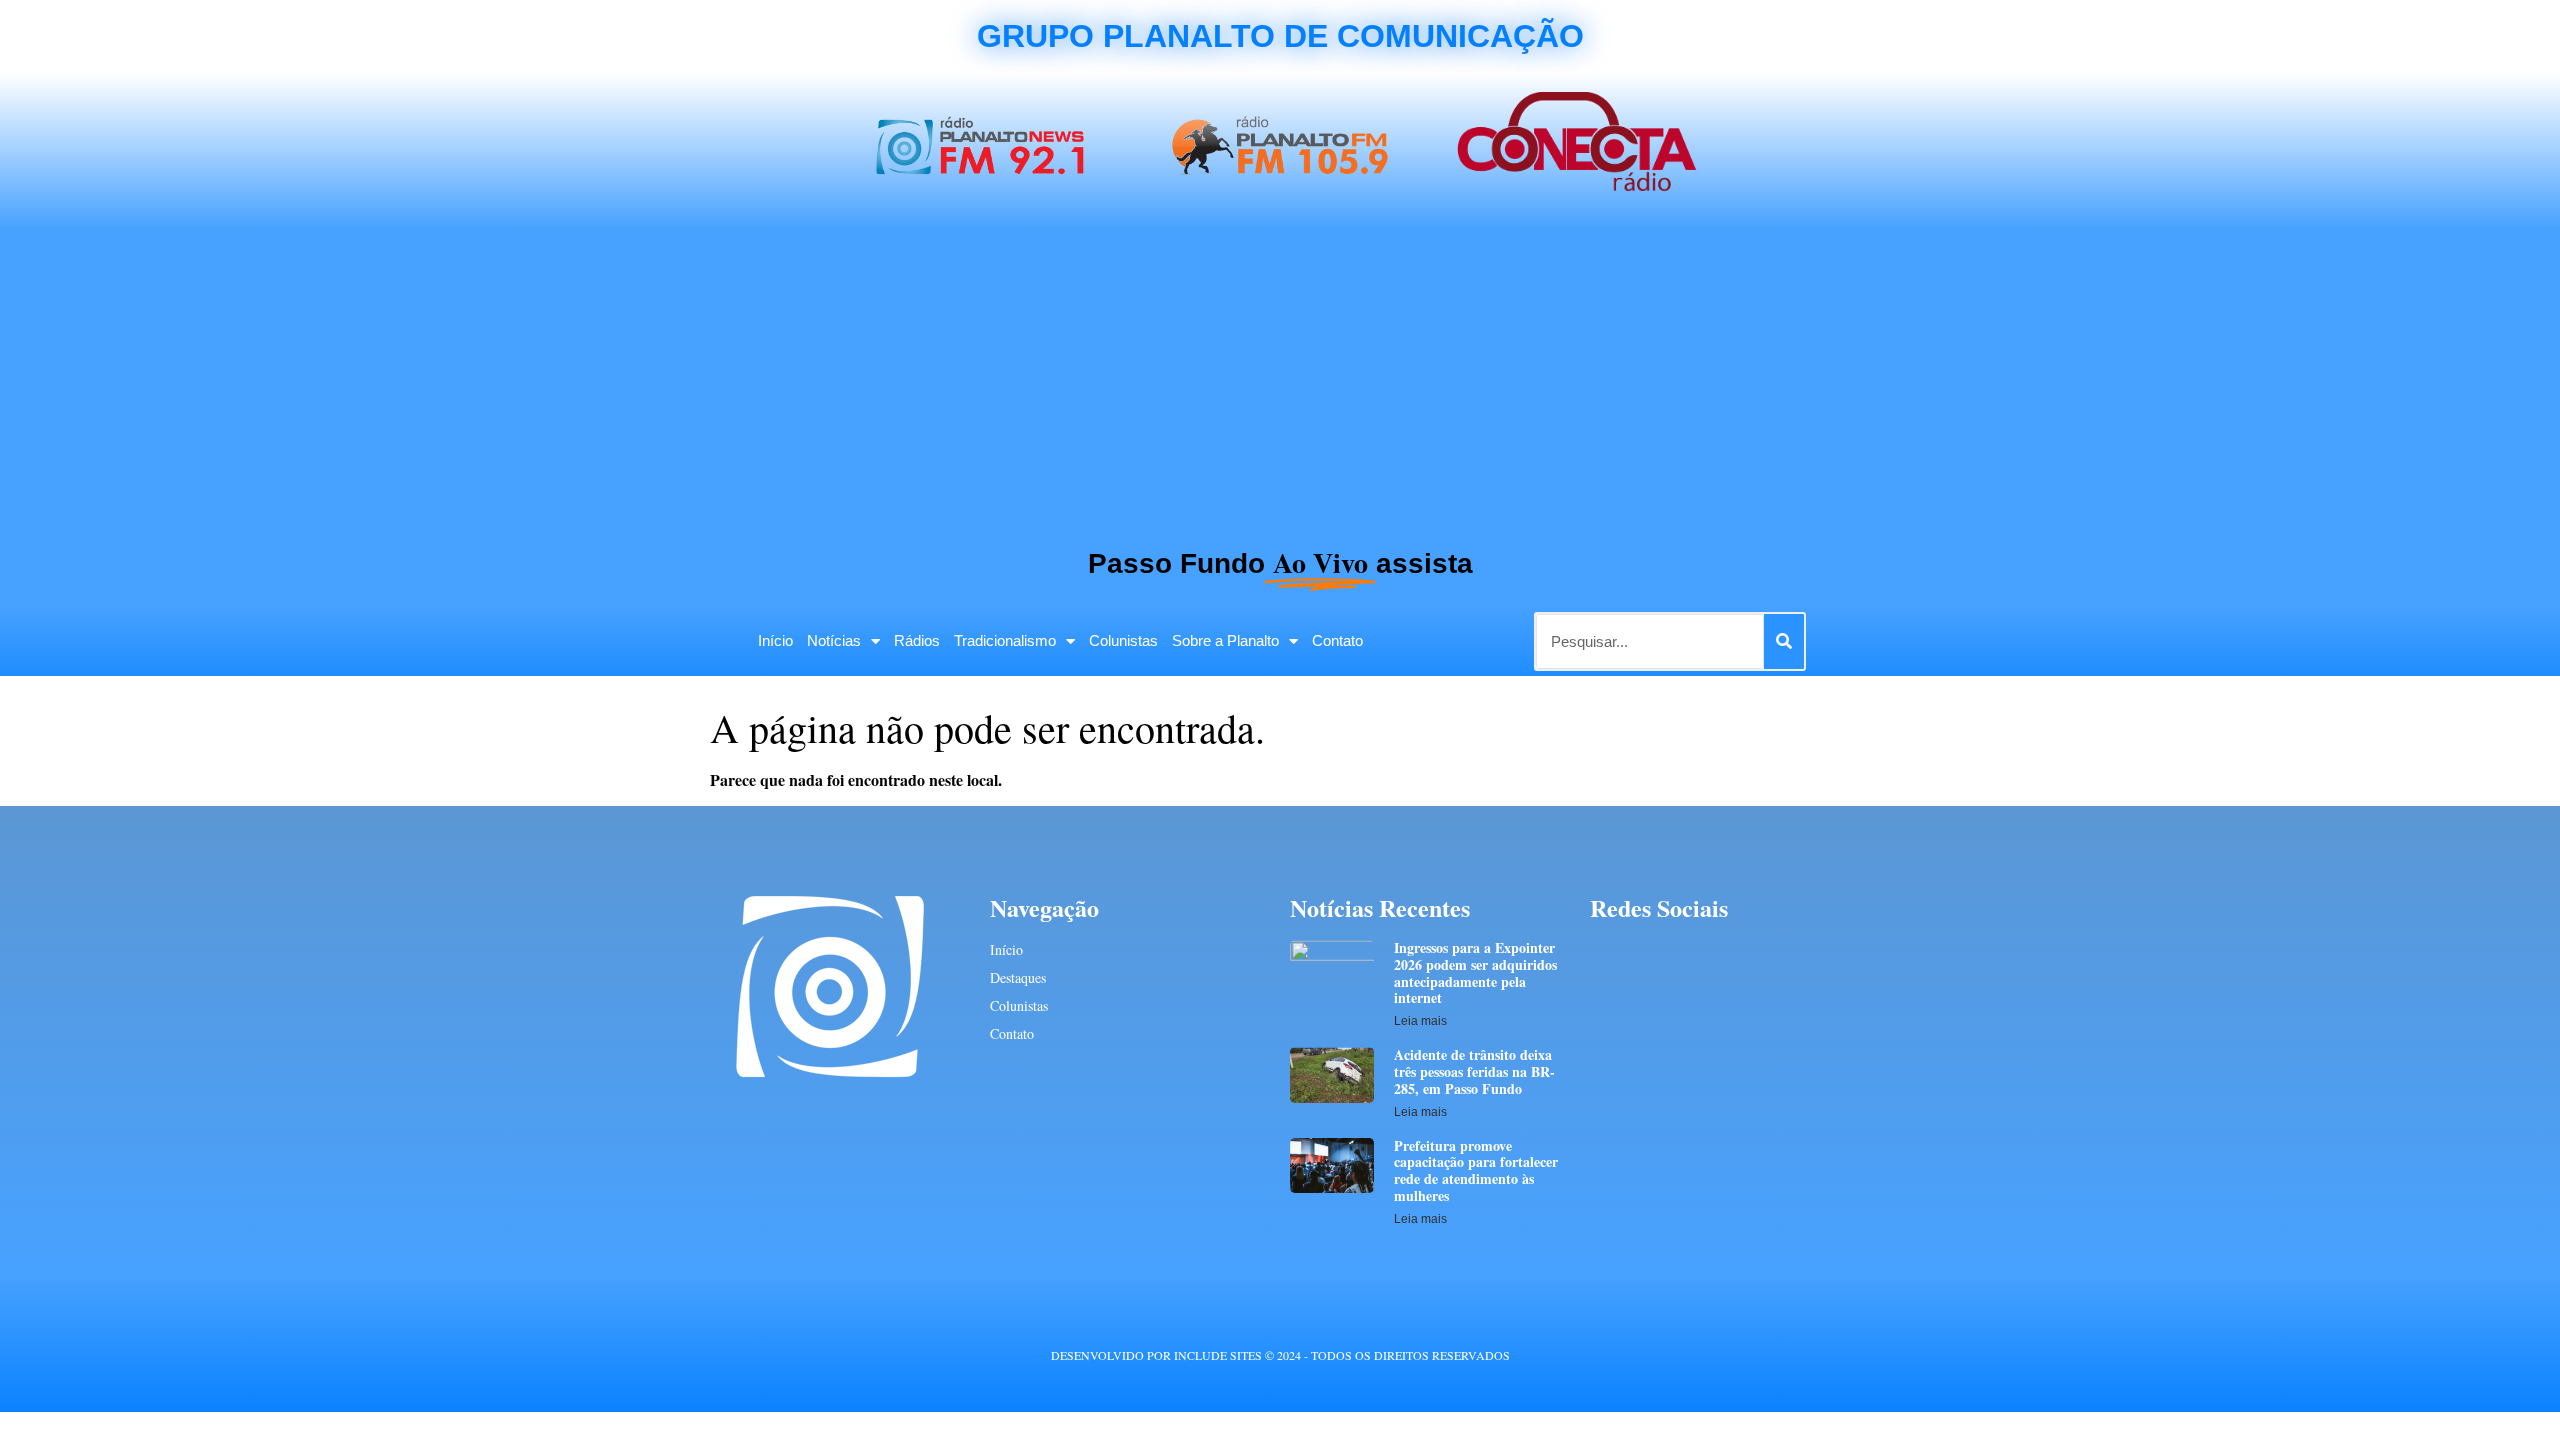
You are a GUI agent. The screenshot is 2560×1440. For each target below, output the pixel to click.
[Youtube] (1676, 952)
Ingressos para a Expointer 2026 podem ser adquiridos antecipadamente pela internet (1475, 972)
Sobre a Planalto (1225, 640)
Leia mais (1420, 1021)
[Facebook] (1602, 952)
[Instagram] (1713, 952)
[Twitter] (1639, 952)
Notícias (834, 640)
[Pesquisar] (1784, 641)
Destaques (1018, 977)
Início (775, 640)
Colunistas (1123, 640)
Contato (1337, 640)
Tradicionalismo (1005, 640)
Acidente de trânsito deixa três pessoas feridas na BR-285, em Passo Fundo (1474, 1071)
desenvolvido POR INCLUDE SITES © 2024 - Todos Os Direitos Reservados (1280, 1355)
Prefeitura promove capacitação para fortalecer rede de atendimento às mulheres (1476, 1170)
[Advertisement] (1280, 378)
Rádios (917, 640)
